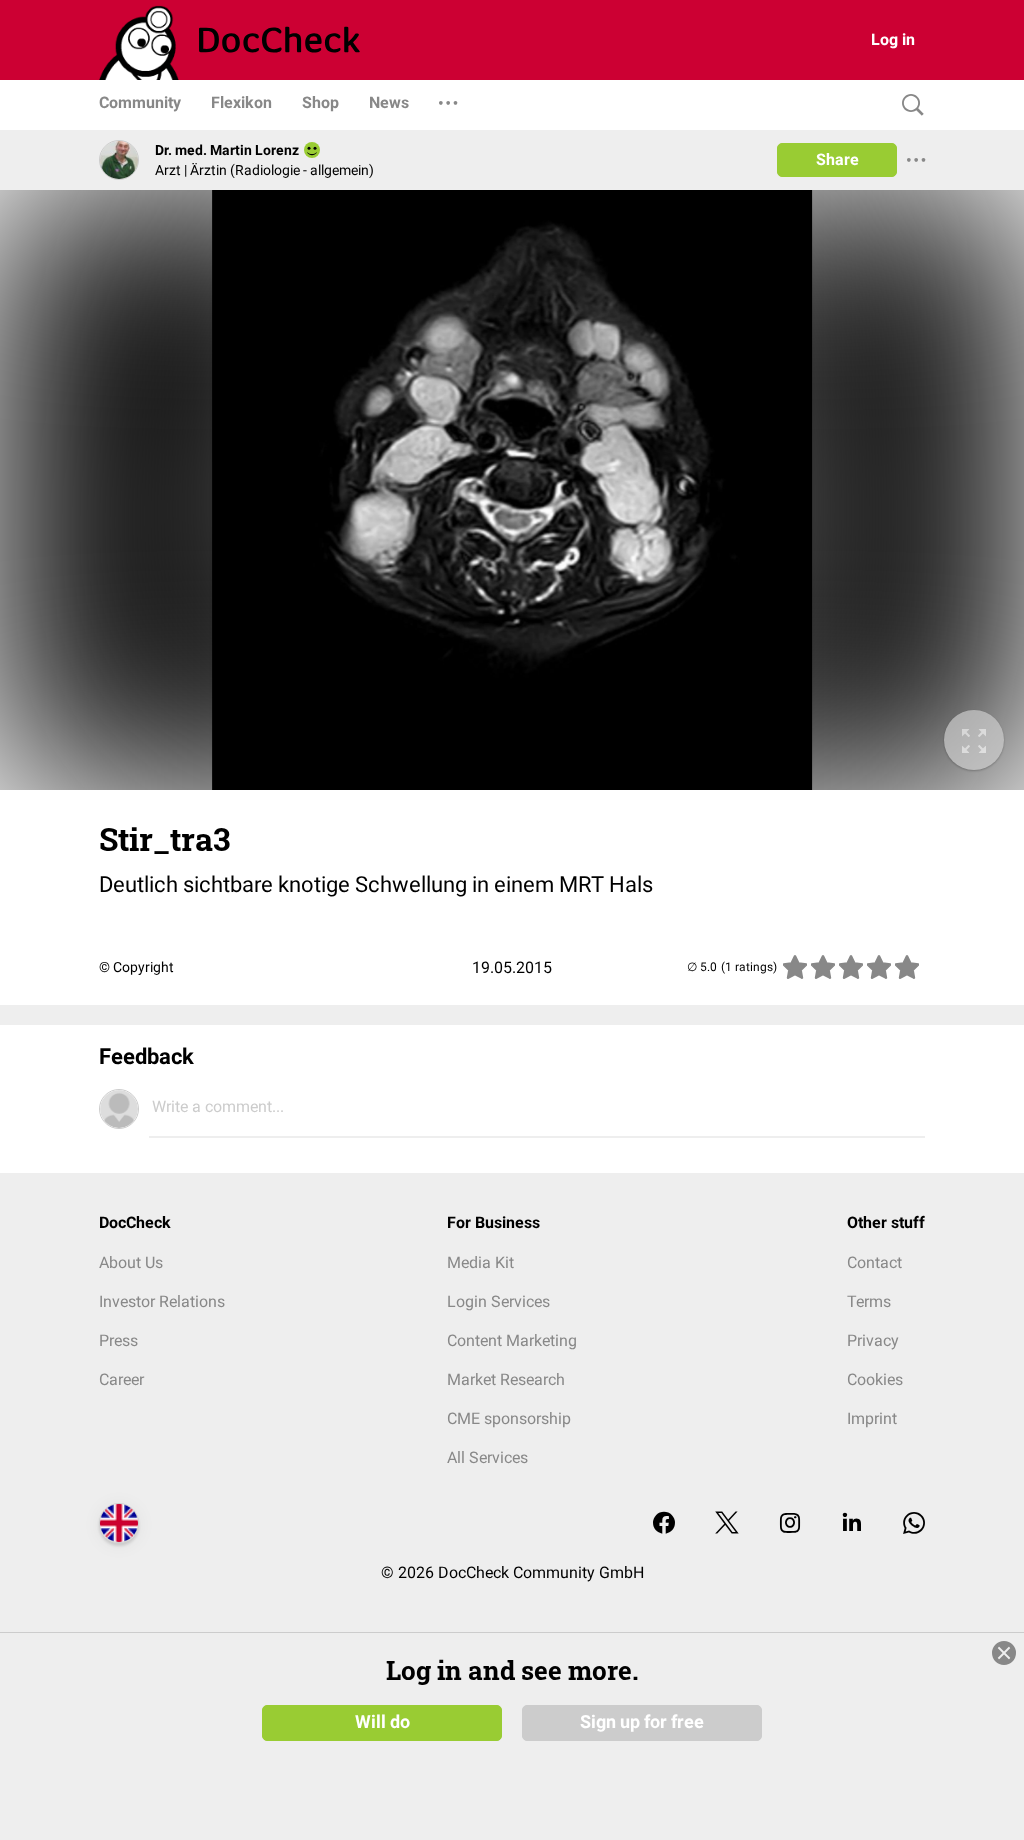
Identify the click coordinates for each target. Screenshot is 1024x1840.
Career (121, 1379)
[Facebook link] (664, 1524)
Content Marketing (512, 1340)
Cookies (875, 1379)
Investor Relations (162, 1301)
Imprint (872, 1418)
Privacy (873, 1340)
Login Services (498, 1301)
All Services (487, 1457)
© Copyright (136, 967)
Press (118, 1340)
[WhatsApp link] (914, 1524)
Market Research (506, 1379)
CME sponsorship (509, 1418)
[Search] (908, 105)
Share (837, 159)
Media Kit (480, 1262)
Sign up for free (642, 1722)
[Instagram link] (790, 1524)
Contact (874, 1262)
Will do (382, 1722)
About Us (131, 1262)
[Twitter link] (727, 1524)
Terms (869, 1301)
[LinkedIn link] (852, 1524)
